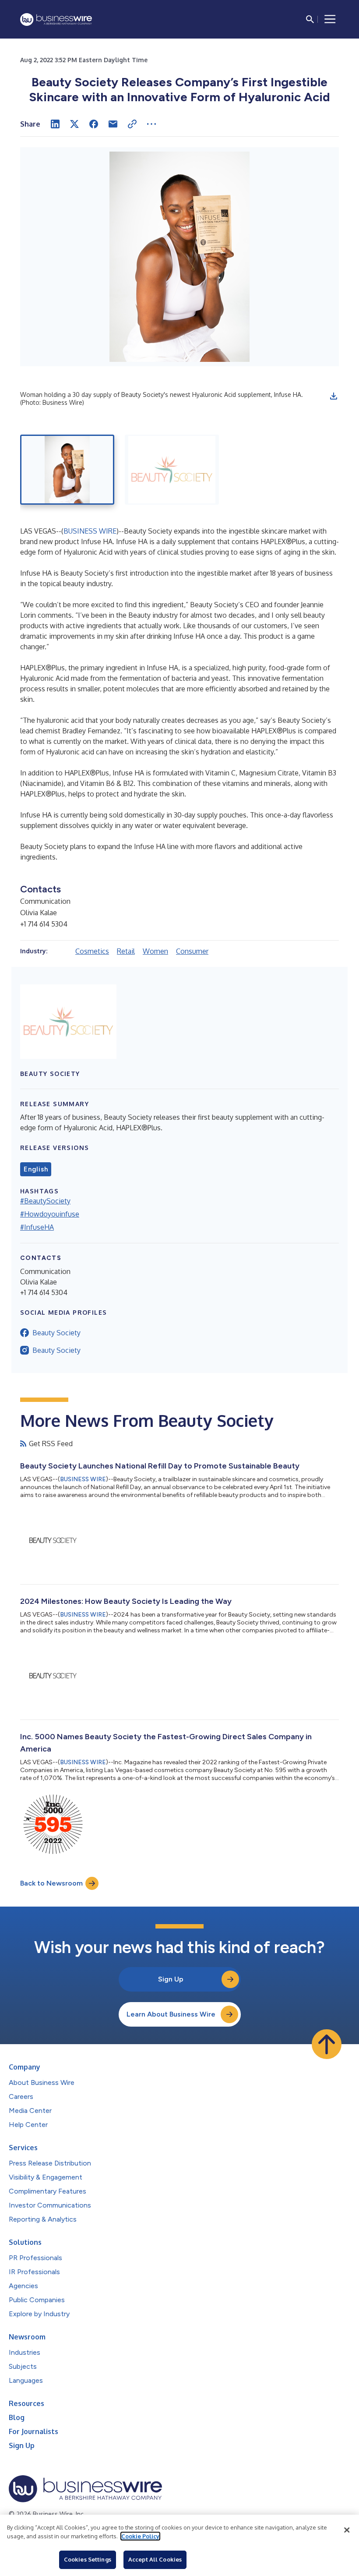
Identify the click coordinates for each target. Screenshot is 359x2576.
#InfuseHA (37, 1227)
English (36, 1169)
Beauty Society (56, 1333)
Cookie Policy (140, 2536)
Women (155, 951)
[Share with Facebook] (94, 124)
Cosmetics (92, 951)
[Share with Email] (113, 124)
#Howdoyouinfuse (50, 1214)
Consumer (192, 951)
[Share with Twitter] (74, 124)
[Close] (347, 2530)
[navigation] (330, 19)
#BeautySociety (45, 1201)
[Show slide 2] (172, 470)
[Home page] (56, 19)
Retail (126, 951)
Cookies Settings (88, 2559)
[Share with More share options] (151, 124)
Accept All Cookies (155, 2559)
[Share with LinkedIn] (55, 124)
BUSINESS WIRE (90, 531)
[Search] (310, 19)
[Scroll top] (327, 2044)
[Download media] (334, 396)
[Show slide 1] (67, 470)
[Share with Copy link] (132, 124)
